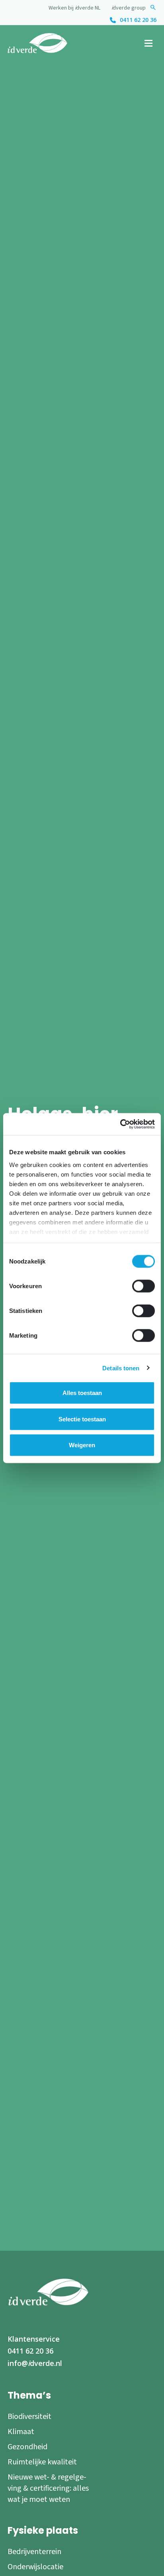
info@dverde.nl (35, 2363)
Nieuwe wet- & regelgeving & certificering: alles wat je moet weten (48, 2488)
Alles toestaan (82, 1393)
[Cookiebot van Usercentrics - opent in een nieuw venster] (120, 1124)
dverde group (129, 8)
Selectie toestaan (82, 1419)
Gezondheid (27, 2447)
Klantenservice (34, 2339)
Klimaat (21, 2432)
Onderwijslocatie (35, 2567)
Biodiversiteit (29, 2417)
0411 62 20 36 (138, 20)
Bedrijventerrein (34, 2552)
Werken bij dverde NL (74, 8)
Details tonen (121, 1368)
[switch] (143, 1286)
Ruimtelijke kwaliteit (42, 2462)
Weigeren (82, 1445)
